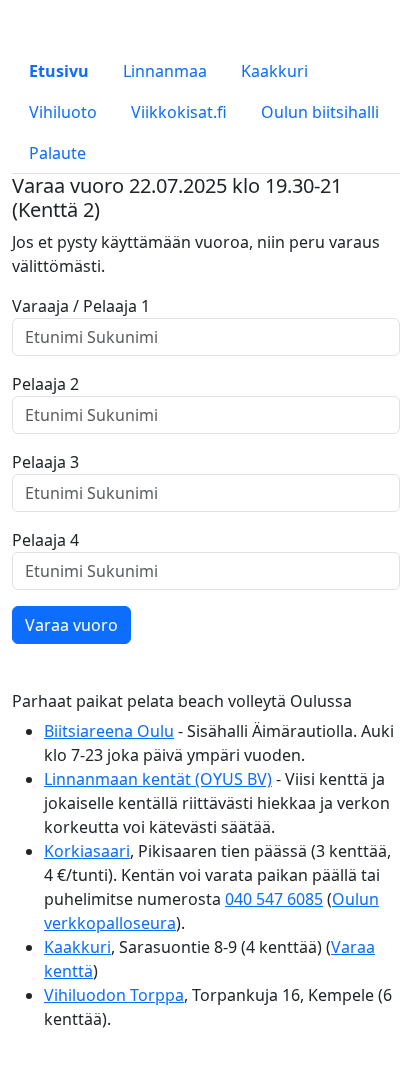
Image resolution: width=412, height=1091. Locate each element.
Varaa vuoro (71, 625)
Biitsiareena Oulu (109, 731)
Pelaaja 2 (45, 384)
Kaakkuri (274, 71)
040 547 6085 (274, 899)
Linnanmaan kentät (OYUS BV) (158, 779)
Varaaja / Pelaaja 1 (81, 306)
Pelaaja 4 (45, 540)
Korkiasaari (87, 851)
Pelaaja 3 (45, 462)
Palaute (57, 153)
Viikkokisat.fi (179, 112)
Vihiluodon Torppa (114, 995)
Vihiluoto (63, 112)
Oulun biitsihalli (320, 112)
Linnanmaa (165, 71)
